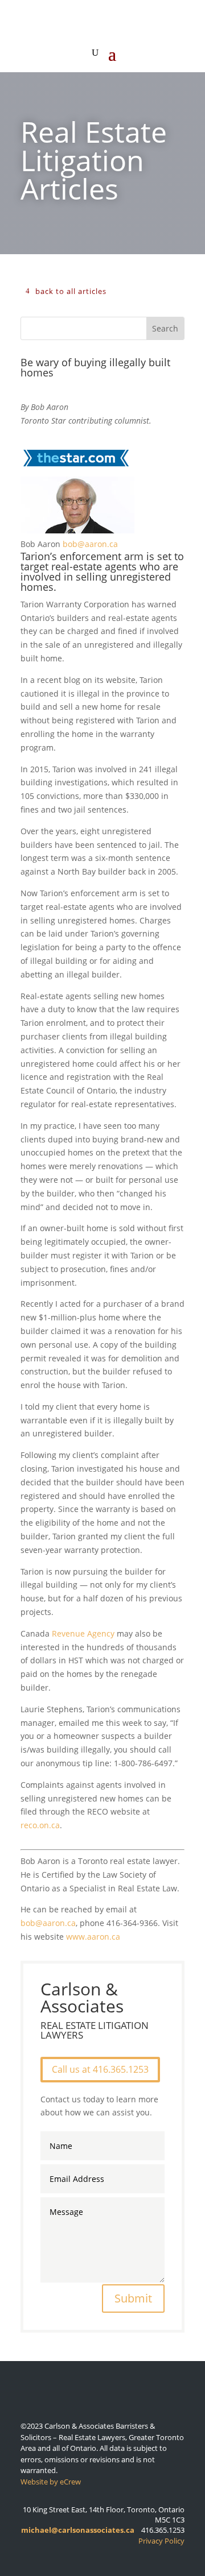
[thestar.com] (76, 469)
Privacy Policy (161, 2541)
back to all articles (71, 291)
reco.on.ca (40, 1825)
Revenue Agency (83, 1633)
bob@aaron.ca (90, 544)
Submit (133, 2298)
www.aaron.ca (93, 1937)
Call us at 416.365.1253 (100, 2069)
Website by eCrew (51, 2482)
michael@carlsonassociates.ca (78, 2530)
